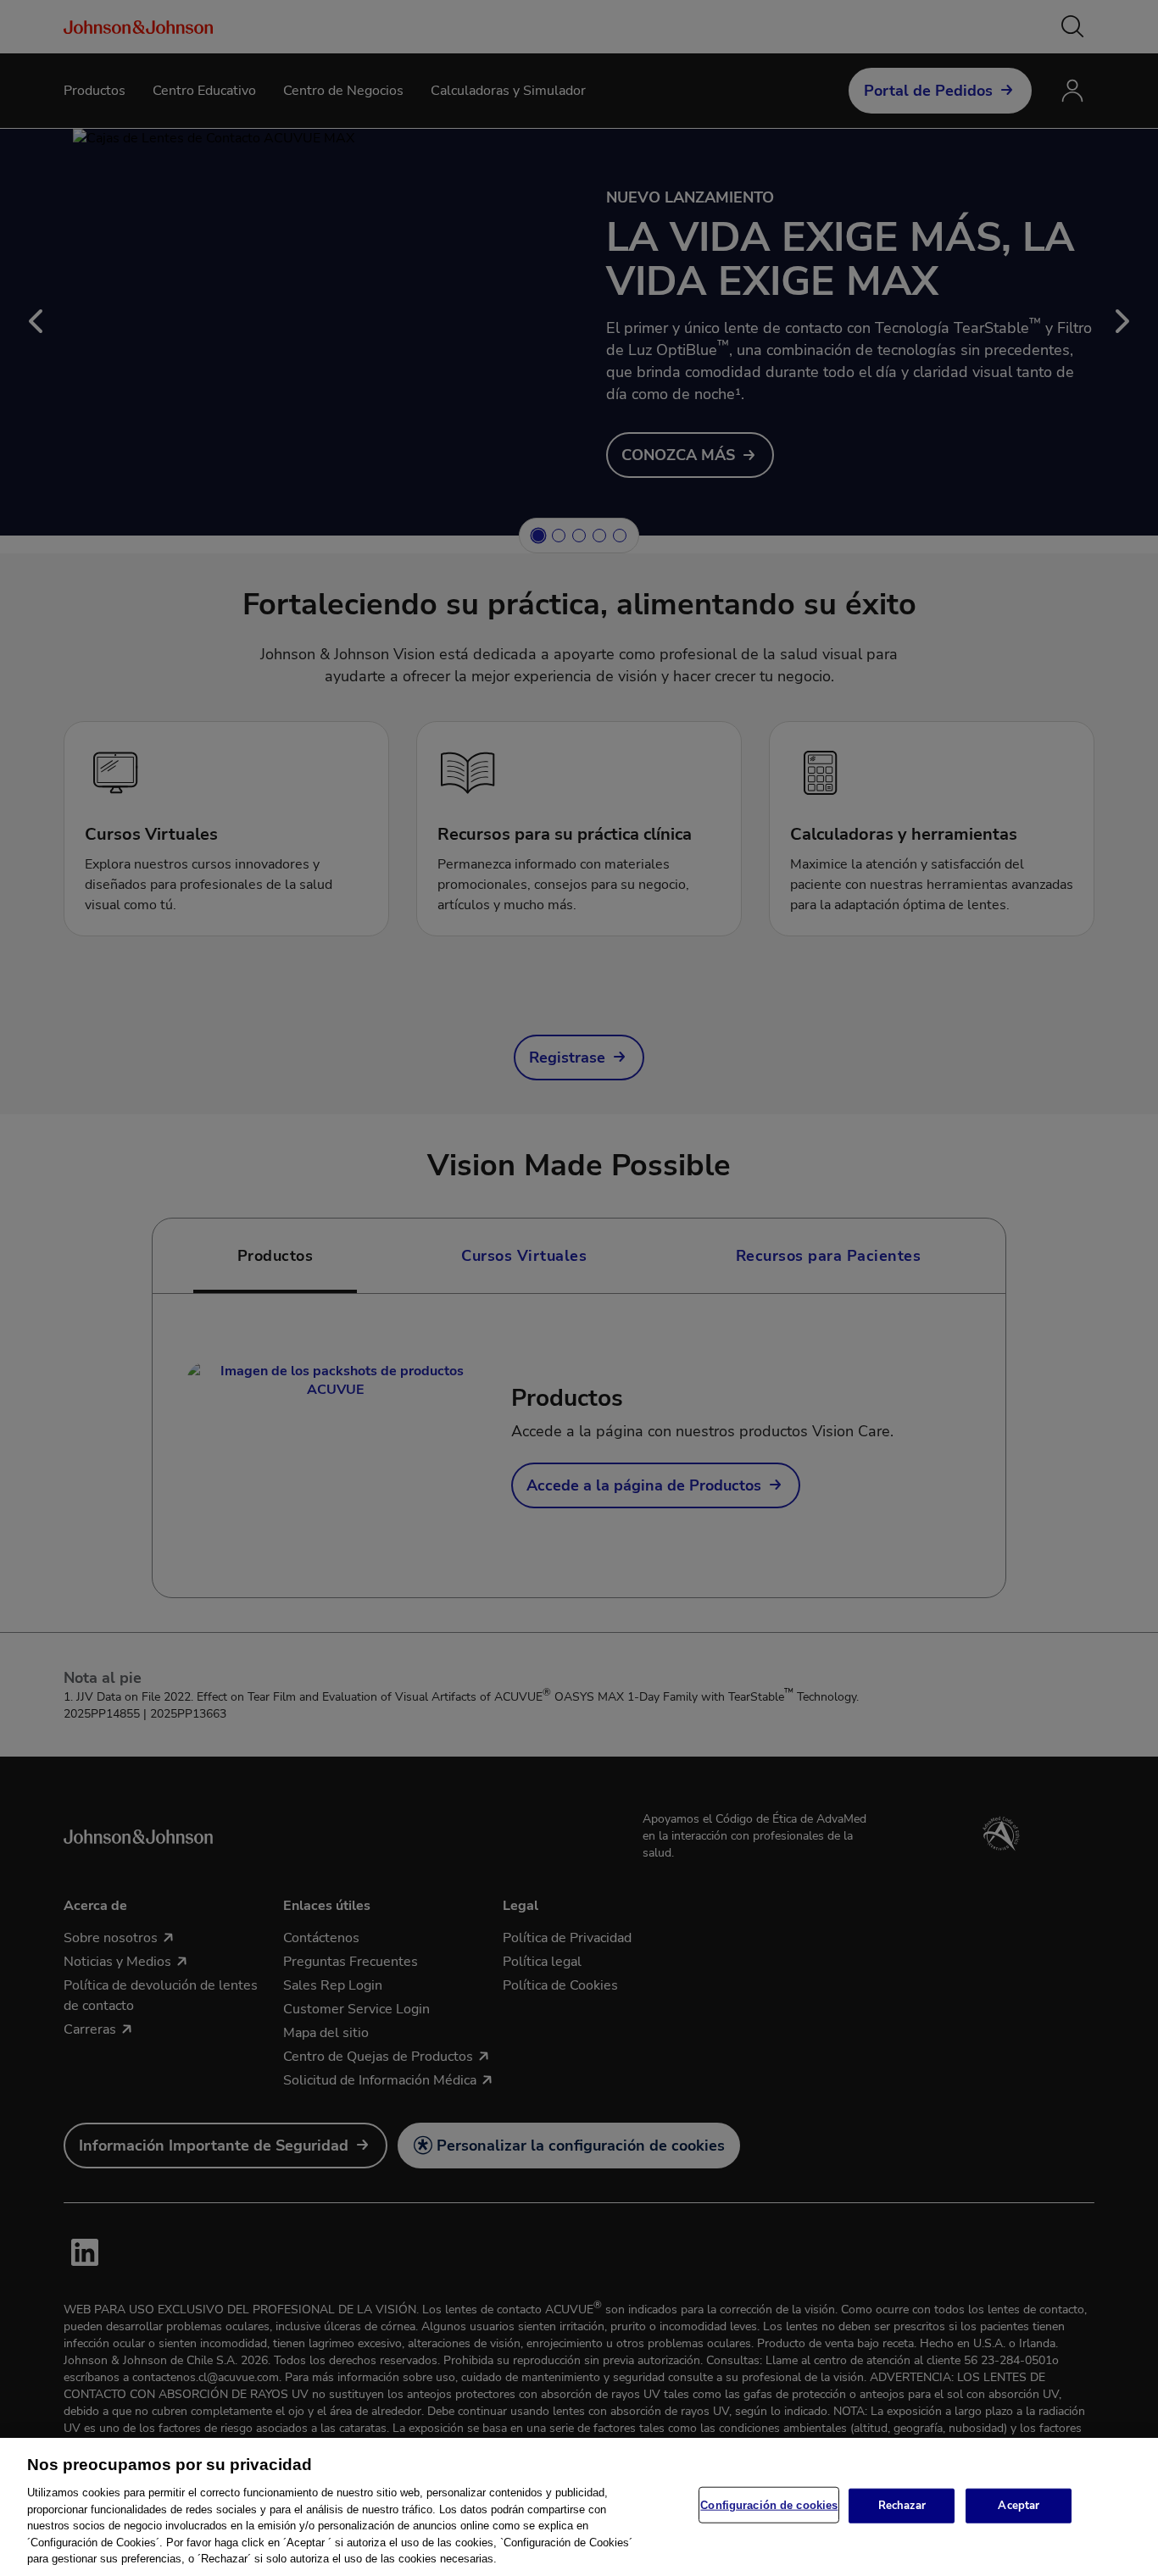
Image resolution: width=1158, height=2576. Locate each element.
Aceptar (1019, 2505)
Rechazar (902, 2505)
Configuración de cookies (769, 2504)
